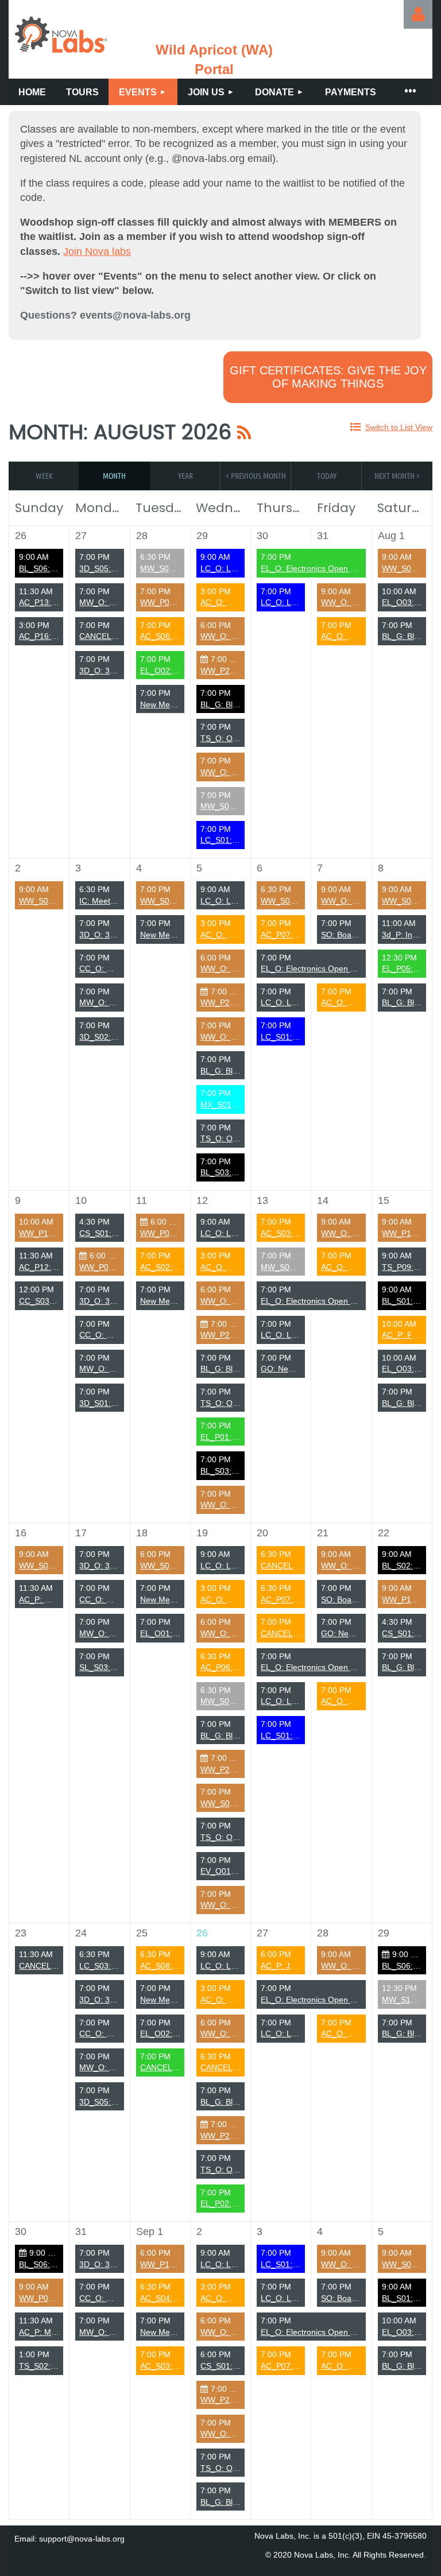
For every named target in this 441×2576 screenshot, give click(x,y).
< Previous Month (256, 475)
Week (44, 475)
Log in (418, 14)
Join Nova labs (97, 251)
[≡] (409, 92)
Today (327, 475)
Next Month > (397, 475)
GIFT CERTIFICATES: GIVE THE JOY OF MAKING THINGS (328, 377)
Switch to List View (399, 427)
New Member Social (177, 704)
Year (185, 475)
